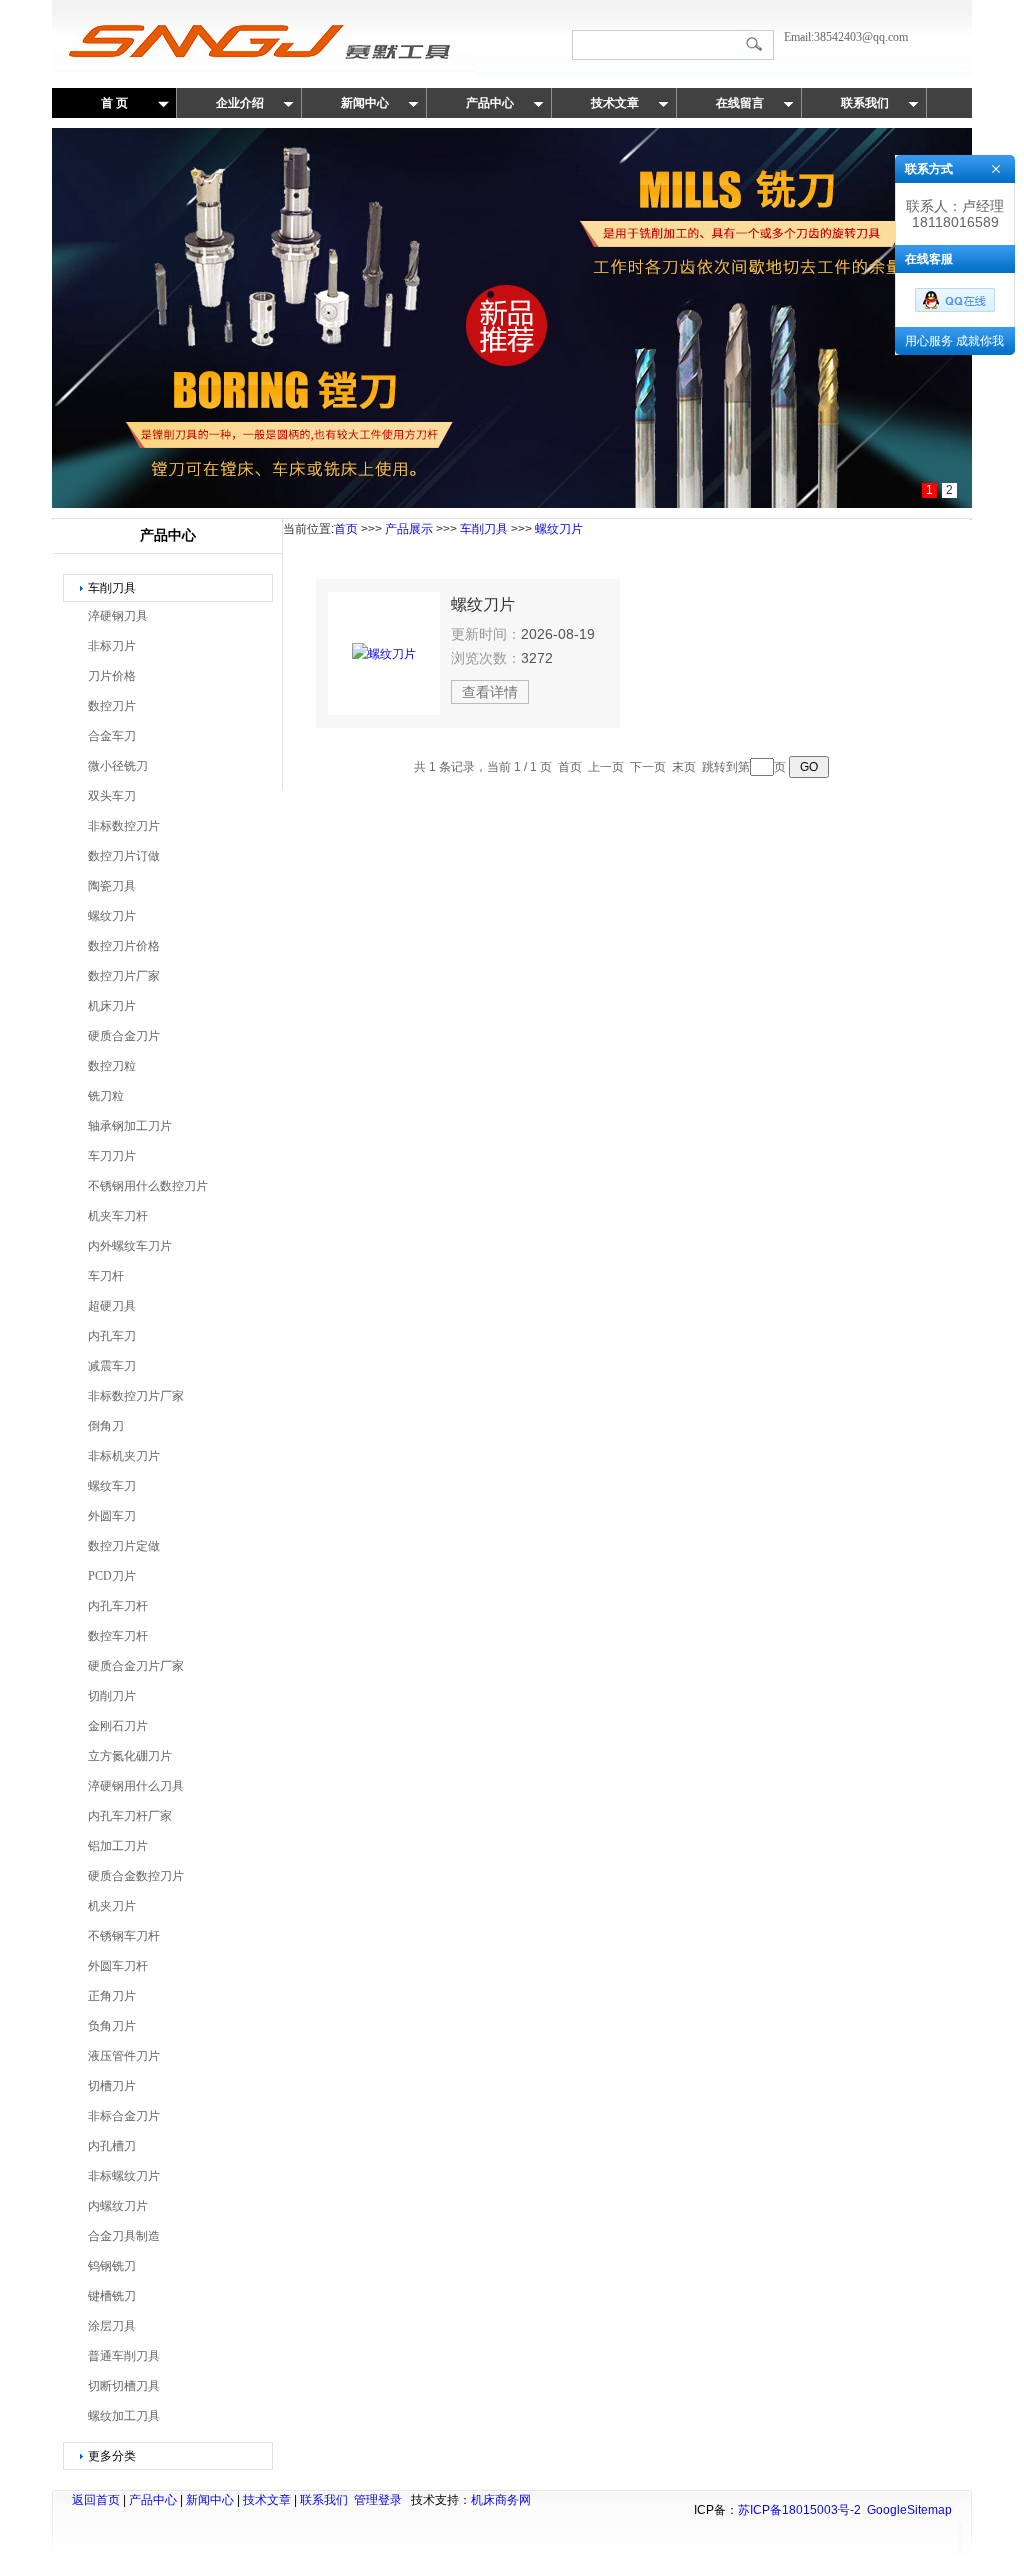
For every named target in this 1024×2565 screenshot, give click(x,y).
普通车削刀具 (124, 2356)
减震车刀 (112, 1366)
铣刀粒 (106, 1096)
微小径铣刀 (118, 766)
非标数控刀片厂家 (136, 1396)
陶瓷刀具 (112, 886)
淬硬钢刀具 (118, 616)
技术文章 (615, 103)
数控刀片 (112, 706)
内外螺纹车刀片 (130, 1246)
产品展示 (409, 529)
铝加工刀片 (118, 1846)
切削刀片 (112, 1696)
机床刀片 (112, 1006)
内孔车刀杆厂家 (130, 1816)
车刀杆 (106, 1276)
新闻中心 (365, 103)
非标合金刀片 (124, 2116)
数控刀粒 (112, 1066)
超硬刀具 (112, 1306)
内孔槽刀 (112, 2146)
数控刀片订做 (124, 856)
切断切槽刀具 (124, 2386)
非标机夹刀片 (124, 1456)
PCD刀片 (112, 1576)
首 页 (114, 103)
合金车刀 (112, 736)
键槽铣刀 (112, 2296)
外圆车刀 (112, 1516)
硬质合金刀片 (124, 1036)
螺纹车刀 (112, 1486)
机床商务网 (501, 2500)
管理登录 (378, 2500)
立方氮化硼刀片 (130, 1756)
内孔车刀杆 (118, 1606)
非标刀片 (112, 646)
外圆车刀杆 (118, 1966)
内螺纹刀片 (118, 2206)
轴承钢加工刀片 (130, 1126)
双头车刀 (112, 796)
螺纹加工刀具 (124, 2416)
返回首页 (96, 2500)
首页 (346, 529)
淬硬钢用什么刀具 (136, 1786)
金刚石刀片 (118, 1726)
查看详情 (490, 692)
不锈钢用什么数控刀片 (148, 1186)
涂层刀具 (112, 2326)
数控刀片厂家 (124, 976)
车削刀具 (112, 588)
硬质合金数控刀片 (136, 1876)
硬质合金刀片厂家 (136, 1666)
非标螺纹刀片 (124, 2176)
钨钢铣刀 (112, 2266)
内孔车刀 (112, 1336)
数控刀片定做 (124, 1546)
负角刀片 (112, 2026)
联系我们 (865, 103)
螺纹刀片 (112, 916)
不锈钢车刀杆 (124, 1936)
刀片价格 (112, 676)
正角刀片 (112, 1996)
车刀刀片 (112, 1156)
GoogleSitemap (909, 2510)
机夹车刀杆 (118, 1216)
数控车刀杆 (118, 1636)
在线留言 (740, 103)
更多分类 (112, 2456)
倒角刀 (106, 1426)
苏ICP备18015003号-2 (799, 2510)
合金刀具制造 (124, 2236)
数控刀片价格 (124, 946)
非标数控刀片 (124, 826)
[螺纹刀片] (384, 653)
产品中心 (490, 103)
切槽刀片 (112, 2086)
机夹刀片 (112, 1906)
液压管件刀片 (124, 2056)
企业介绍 (240, 103)
